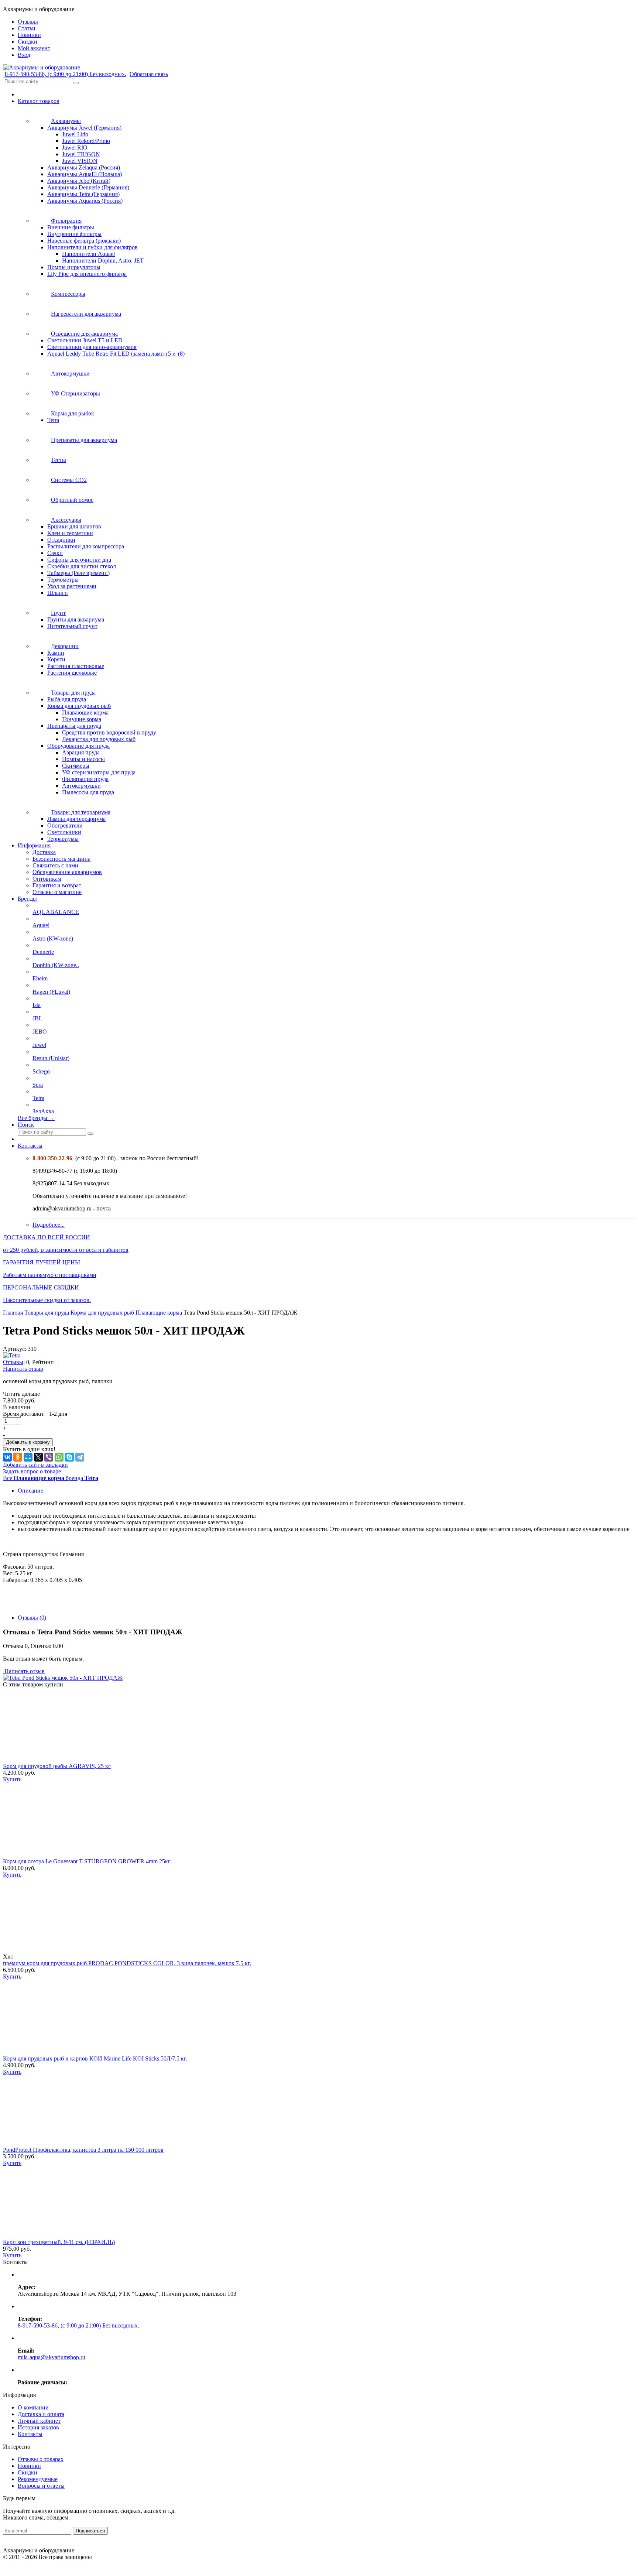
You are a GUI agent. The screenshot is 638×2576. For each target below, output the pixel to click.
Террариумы (63, 839)
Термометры (63, 580)
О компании (33, 2407)
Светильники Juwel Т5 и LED (85, 340)
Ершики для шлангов (74, 526)
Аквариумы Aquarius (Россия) (85, 201)
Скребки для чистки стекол (82, 566)
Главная (13, 1313)
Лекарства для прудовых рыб (99, 739)
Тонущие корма (82, 719)
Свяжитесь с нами (55, 865)
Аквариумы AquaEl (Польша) (85, 174)
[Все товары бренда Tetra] (12, 1355)
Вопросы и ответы (41, 2486)
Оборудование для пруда (78, 746)
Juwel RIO (75, 148)
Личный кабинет (39, 2421)
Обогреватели (65, 825)
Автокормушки (81, 786)
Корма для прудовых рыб (79, 706)
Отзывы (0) (32, 1618)
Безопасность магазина (61, 859)
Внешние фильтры (71, 227)
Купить (12, 1779)
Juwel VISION (80, 161)
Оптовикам (47, 879)
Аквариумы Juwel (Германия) (84, 128)
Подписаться (90, 2531)
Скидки (28, 2472)
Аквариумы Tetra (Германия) (83, 194)
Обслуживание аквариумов (67, 872)
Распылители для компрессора (86, 546)
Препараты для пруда (74, 726)
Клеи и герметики (70, 533)
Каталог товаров (39, 101)
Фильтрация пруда (85, 779)
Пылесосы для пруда (88, 792)
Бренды (27, 899)
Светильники (64, 832)
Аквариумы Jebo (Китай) (79, 181)
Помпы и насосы (83, 759)
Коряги (56, 659)
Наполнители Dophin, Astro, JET (103, 261)
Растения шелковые (72, 673)
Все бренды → (36, 1118)
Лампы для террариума (76, 819)
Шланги (58, 593)
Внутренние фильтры (74, 234)
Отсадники (61, 540)
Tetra (53, 420)
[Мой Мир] (28, 1457)
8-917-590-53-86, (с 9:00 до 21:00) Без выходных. (66, 74)
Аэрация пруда (81, 752)
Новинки (29, 2466)
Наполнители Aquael (88, 254)
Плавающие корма (85, 712)
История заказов (38, 2427)
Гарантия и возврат (57, 885)
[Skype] (69, 1457)
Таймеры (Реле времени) (78, 573)
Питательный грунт (72, 626)
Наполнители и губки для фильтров (92, 247)
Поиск (26, 1125)
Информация (34, 845)
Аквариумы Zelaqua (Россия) (84, 167)
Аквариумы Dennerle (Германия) (88, 187)
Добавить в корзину (28, 1442)
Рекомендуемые (38, 2479)
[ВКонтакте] (7, 1457)
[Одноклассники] (18, 1457)
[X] (38, 1457)
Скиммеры (76, 766)
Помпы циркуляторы (74, 267)
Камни (56, 653)
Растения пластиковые (76, 666)
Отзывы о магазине (57, 892)
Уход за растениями (72, 586)
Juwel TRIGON (81, 154)
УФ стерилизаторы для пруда (99, 772)
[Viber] (49, 1457)
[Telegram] (80, 1457)
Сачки (55, 553)
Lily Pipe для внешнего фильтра (87, 274)
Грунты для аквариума (76, 619)
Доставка (44, 852)
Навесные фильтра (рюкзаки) (84, 241)
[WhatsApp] (59, 1457)
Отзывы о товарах (41, 2459)
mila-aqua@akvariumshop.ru (52, 2357)
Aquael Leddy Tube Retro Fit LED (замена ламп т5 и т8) (116, 354)
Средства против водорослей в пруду (109, 732)
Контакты (30, 1146)
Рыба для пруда (67, 699)
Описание (30, 1491)
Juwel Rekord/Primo (86, 141)
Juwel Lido (75, 134)
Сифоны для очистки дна (79, 560)
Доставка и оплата (41, 2414)
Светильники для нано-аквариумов (92, 347)
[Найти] (76, 83)
